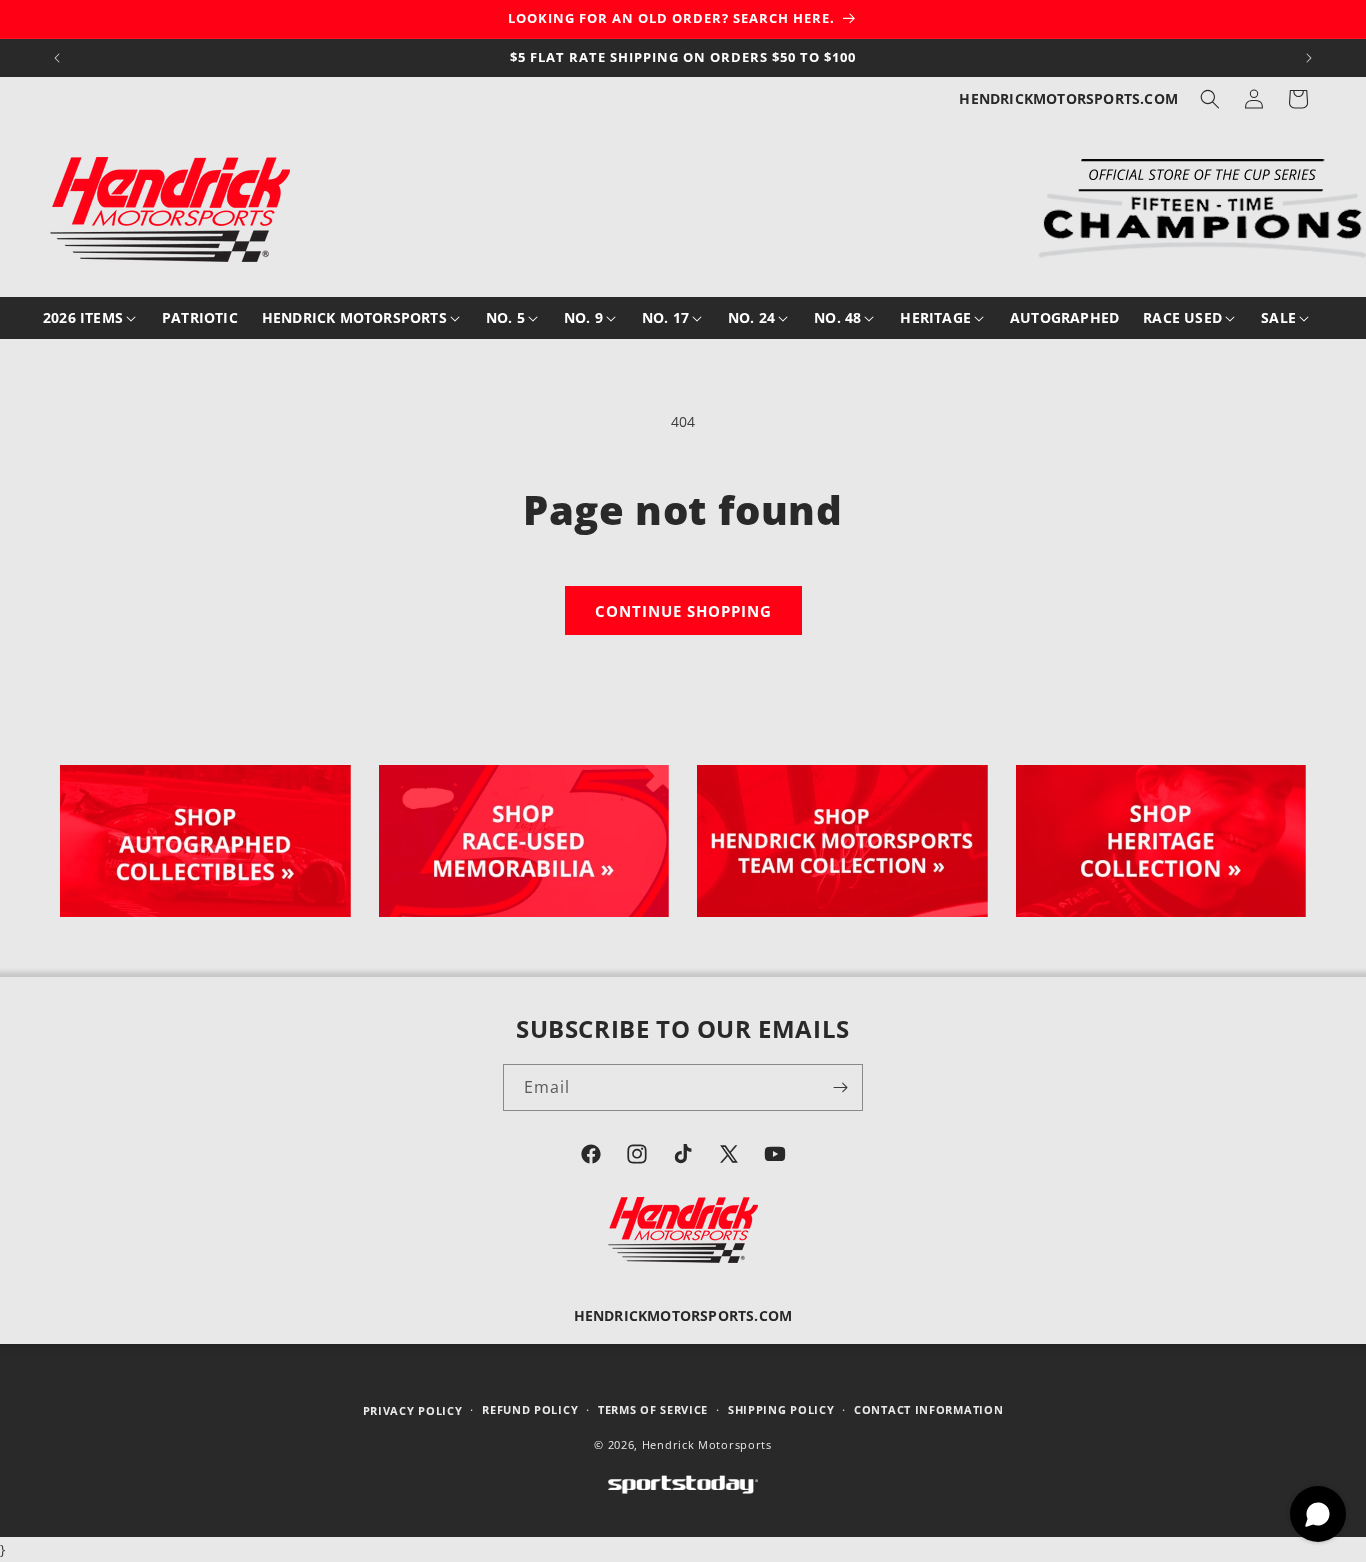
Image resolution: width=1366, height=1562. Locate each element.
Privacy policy (413, 1410)
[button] (1210, 99)
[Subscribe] (840, 1087)
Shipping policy (781, 1410)
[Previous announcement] (57, 58)
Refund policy (530, 1410)
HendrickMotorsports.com (1068, 98)
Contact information (928, 1410)
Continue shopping (683, 611)
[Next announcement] (1309, 58)
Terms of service (653, 1410)
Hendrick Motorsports (707, 1444)
